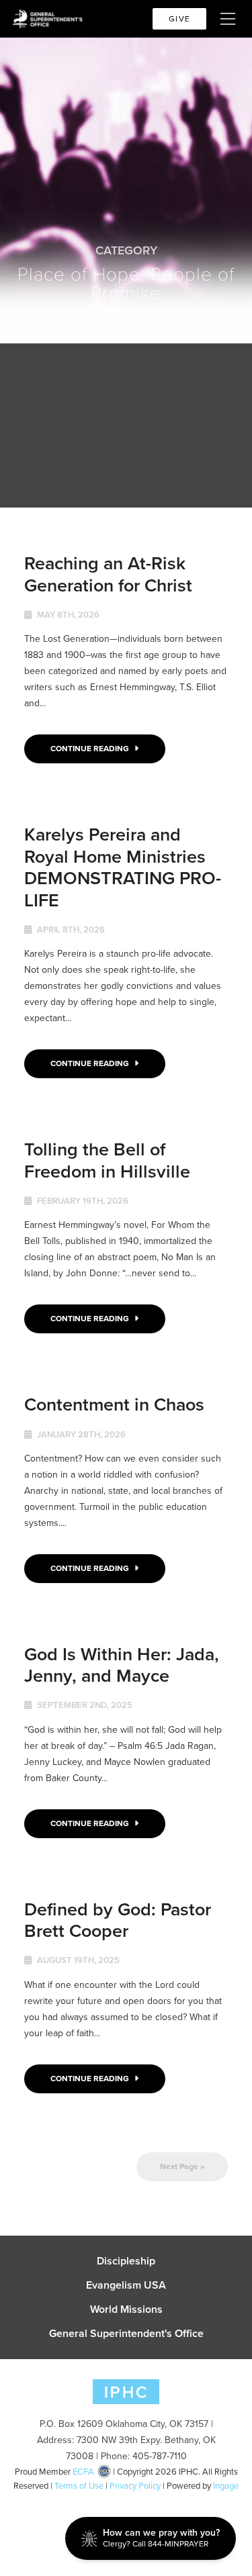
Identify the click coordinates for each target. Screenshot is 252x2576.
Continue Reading (91, 749)
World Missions (126, 2309)
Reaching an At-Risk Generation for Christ (108, 574)
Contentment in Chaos (114, 1404)
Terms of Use (79, 2486)
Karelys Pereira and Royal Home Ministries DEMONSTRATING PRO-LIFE (123, 867)
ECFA (83, 2472)
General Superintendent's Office (126, 2334)
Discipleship (126, 2261)
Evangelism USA (126, 2285)
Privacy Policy (135, 2486)
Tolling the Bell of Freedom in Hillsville (107, 1160)
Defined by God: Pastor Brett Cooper (118, 1920)
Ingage (226, 2486)
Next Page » (182, 2166)
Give (179, 19)
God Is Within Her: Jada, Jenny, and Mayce (122, 1665)
